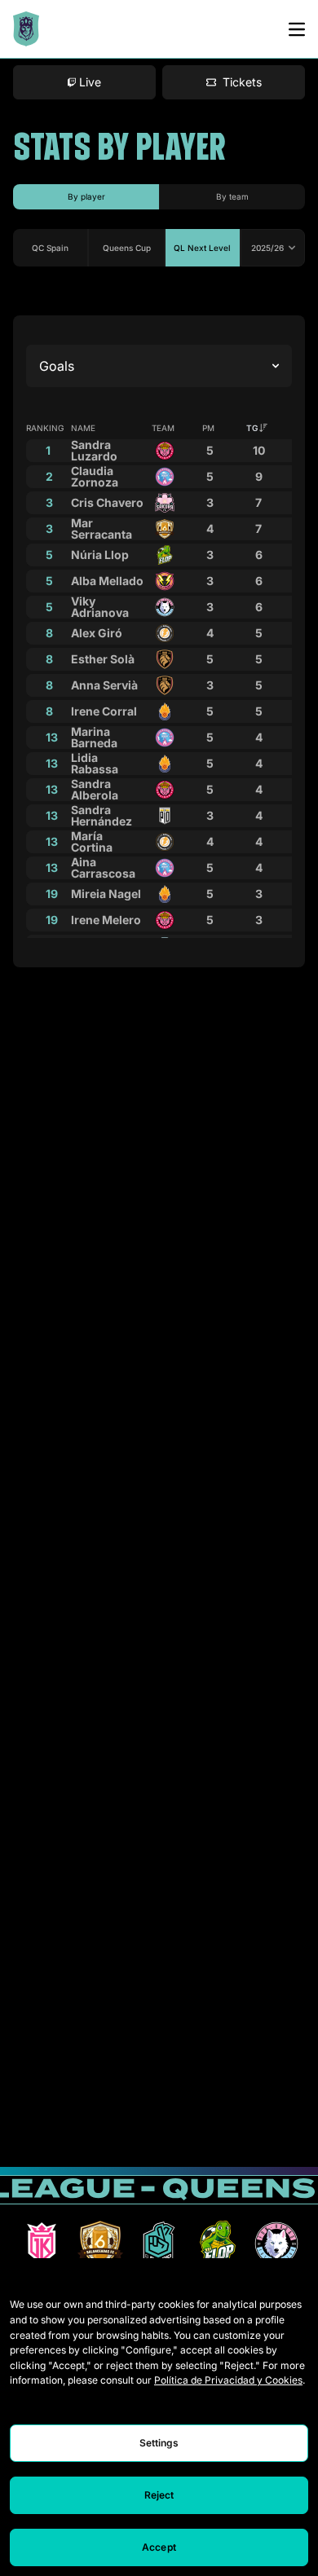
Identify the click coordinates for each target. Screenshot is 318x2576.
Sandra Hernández (102, 815)
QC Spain (50, 248)
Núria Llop (100, 555)
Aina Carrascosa (103, 867)
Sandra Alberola (95, 789)
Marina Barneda (94, 737)
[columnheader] (258, 428)
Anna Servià (104, 685)
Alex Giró (97, 633)
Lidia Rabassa (95, 763)
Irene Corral (104, 711)
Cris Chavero (107, 502)
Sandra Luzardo (94, 450)
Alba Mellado (107, 581)
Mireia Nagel (106, 894)
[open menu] (297, 29)
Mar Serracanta (102, 528)
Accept (159, 2547)
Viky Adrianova (100, 607)
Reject (159, 2495)
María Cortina (92, 841)
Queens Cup (127, 248)
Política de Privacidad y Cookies (228, 2380)
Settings (159, 2443)
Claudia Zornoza (95, 476)
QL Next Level (202, 248)
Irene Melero (106, 920)
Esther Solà (103, 659)
